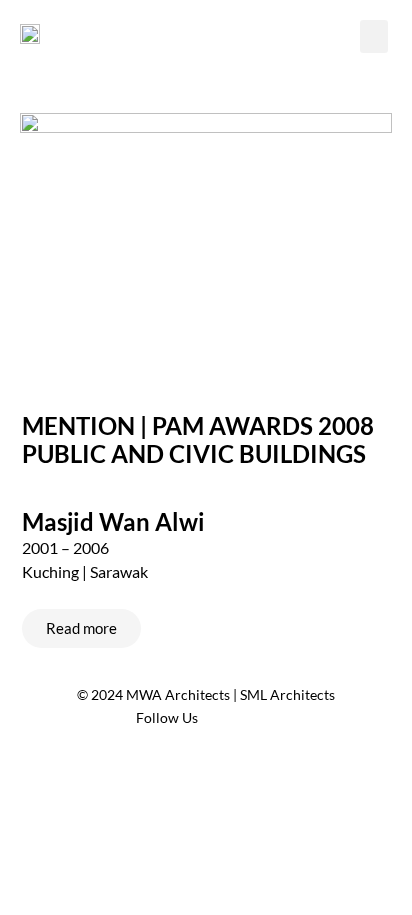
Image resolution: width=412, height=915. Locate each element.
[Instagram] (261, 718)
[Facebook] (224, 718)
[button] (374, 36)
